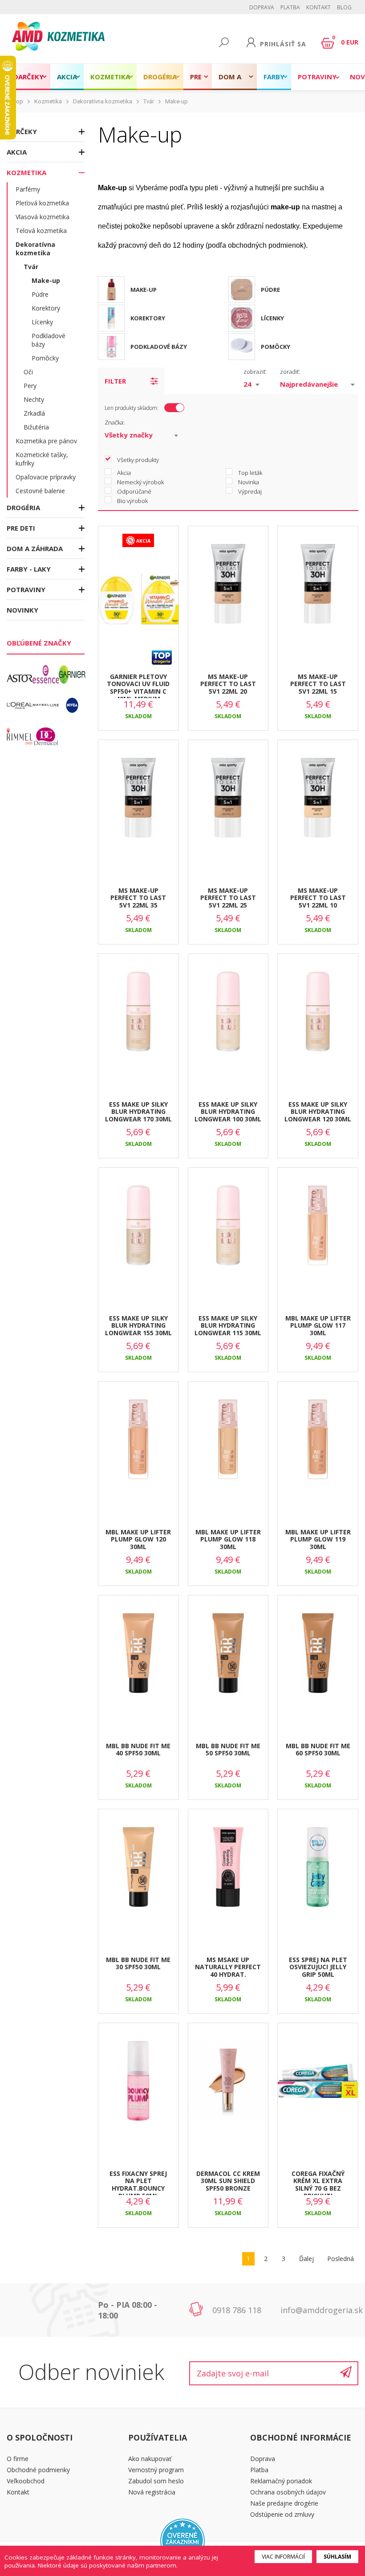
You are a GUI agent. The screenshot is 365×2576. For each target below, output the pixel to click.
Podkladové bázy (49, 340)
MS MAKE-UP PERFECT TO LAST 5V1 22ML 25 (228, 898)
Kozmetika (110, 77)
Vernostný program (156, 2470)
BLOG (344, 7)
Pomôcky (45, 358)
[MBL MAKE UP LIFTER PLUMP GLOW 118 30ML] (228, 1447)
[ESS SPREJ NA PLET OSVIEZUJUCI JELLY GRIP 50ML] (318, 1875)
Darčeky (28, 77)
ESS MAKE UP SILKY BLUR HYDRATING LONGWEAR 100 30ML (228, 1112)
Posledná (341, 2259)
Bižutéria (36, 427)
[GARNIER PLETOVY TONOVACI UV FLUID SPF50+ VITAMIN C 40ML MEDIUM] (138, 607)
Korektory (46, 308)
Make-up (176, 101)
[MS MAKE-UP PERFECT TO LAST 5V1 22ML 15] (318, 592)
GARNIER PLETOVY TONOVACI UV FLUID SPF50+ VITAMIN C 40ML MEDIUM (138, 685)
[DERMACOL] (46, 736)
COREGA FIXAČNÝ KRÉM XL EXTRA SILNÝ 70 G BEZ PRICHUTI (318, 2182)
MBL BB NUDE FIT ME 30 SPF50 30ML (138, 1963)
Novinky (22, 610)
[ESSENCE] (46, 675)
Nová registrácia (152, 2492)
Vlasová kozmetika (43, 217)
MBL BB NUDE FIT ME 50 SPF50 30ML (228, 1750)
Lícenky (42, 322)
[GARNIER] (72, 675)
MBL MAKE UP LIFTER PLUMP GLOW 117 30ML (318, 1326)
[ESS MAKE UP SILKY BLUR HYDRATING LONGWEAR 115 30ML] (228, 1234)
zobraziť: (255, 372)
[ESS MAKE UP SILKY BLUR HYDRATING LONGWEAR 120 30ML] (318, 1020)
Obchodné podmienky (38, 2470)
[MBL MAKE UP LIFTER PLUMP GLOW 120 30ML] (138, 1447)
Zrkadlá (34, 413)
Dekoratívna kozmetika (103, 101)
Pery (30, 386)
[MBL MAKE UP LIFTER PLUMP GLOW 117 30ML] (318, 1234)
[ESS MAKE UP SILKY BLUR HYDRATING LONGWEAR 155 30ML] (138, 1234)
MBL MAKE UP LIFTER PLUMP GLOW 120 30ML (138, 1539)
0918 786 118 (237, 2310)
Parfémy (28, 189)
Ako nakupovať (150, 2459)
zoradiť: (290, 372)
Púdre (40, 294)
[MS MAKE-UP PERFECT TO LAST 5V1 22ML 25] (228, 806)
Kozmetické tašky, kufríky (42, 459)
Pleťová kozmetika (42, 203)
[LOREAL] (20, 705)
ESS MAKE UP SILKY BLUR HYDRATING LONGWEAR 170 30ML (138, 1112)
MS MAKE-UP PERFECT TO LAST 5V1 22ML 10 (318, 898)
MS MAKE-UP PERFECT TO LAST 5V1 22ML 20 (228, 684)
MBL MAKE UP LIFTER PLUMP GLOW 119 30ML (318, 1539)
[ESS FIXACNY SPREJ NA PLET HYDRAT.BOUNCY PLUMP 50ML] (138, 2089)
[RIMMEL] (20, 736)
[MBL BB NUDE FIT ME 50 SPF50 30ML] (228, 1661)
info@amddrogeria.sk (322, 2310)
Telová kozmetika (41, 231)
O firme (18, 2459)
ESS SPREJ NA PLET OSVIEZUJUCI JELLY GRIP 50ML (318, 1967)
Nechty (34, 399)
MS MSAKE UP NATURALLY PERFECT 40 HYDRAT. (228, 1967)
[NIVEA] (72, 705)
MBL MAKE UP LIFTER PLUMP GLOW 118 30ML (228, 1539)
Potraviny (317, 77)
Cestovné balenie (40, 491)
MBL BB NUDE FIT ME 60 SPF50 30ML (318, 1750)
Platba (290, 7)
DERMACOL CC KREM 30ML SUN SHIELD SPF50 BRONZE (228, 2181)
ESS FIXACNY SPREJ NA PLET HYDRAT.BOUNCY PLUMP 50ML (138, 2182)
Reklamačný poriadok (281, 2481)
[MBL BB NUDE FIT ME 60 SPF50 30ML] (318, 1661)
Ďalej (306, 2259)
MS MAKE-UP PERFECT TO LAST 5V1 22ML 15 (318, 684)
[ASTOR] (20, 675)
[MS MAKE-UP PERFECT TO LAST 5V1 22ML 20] (228, 592)
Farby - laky (274, 81)
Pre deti (198, 81)
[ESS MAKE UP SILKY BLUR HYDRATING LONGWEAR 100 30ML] (228, 1020)
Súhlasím (337, 2557)
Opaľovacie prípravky (46, 477)
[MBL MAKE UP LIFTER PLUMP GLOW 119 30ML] (318, 1447)
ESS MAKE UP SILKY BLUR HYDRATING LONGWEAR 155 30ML (138, 1326)
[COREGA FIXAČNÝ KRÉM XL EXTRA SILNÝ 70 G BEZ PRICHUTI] (318, 2089)
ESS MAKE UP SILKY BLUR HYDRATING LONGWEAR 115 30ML (228, 1326)
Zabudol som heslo (156, 2481)
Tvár (149, 101)
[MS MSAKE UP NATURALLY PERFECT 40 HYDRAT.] (228, 1875)
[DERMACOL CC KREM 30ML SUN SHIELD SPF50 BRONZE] (228, 2089)
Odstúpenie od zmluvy (282, 2514)
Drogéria (160, 77)
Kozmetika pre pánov (46, 441)
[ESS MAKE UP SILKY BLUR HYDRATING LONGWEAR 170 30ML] (138, 1020)
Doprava (262, 7)
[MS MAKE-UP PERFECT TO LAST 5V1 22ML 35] (138, 806)
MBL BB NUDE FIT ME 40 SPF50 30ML (138, 1750)
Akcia (67, 77)
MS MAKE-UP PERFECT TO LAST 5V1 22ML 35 (138, 898)
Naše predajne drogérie (284, 2503)
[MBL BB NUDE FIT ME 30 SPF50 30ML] (138, 1875)
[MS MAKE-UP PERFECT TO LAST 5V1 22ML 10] (318, 806)
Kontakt (318, 7)
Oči (28, 372)
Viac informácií (283, 2557)
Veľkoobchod (26, 2481)
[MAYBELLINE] (46, 705)
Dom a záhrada (234, 81)
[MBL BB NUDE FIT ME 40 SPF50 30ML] (138, 1661)
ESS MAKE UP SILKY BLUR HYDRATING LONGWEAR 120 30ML (318, 1112)
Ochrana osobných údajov (288, 2492)
